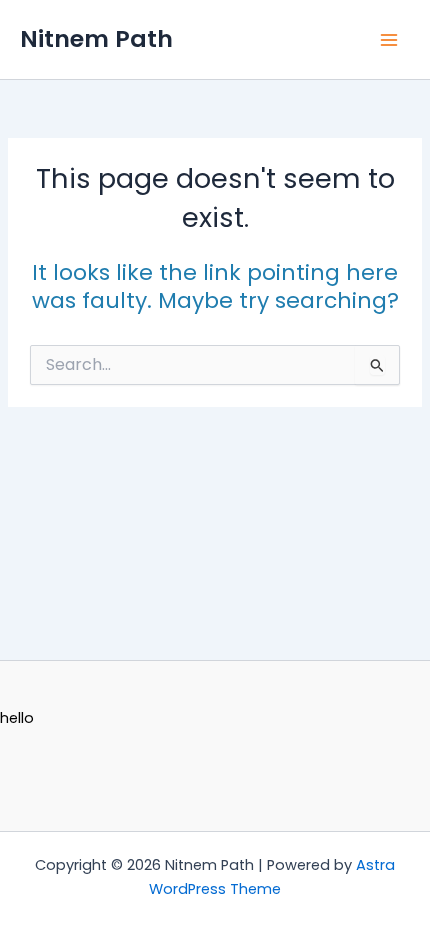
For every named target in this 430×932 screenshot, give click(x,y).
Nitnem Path (96, 38)
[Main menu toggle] (389, 40)
